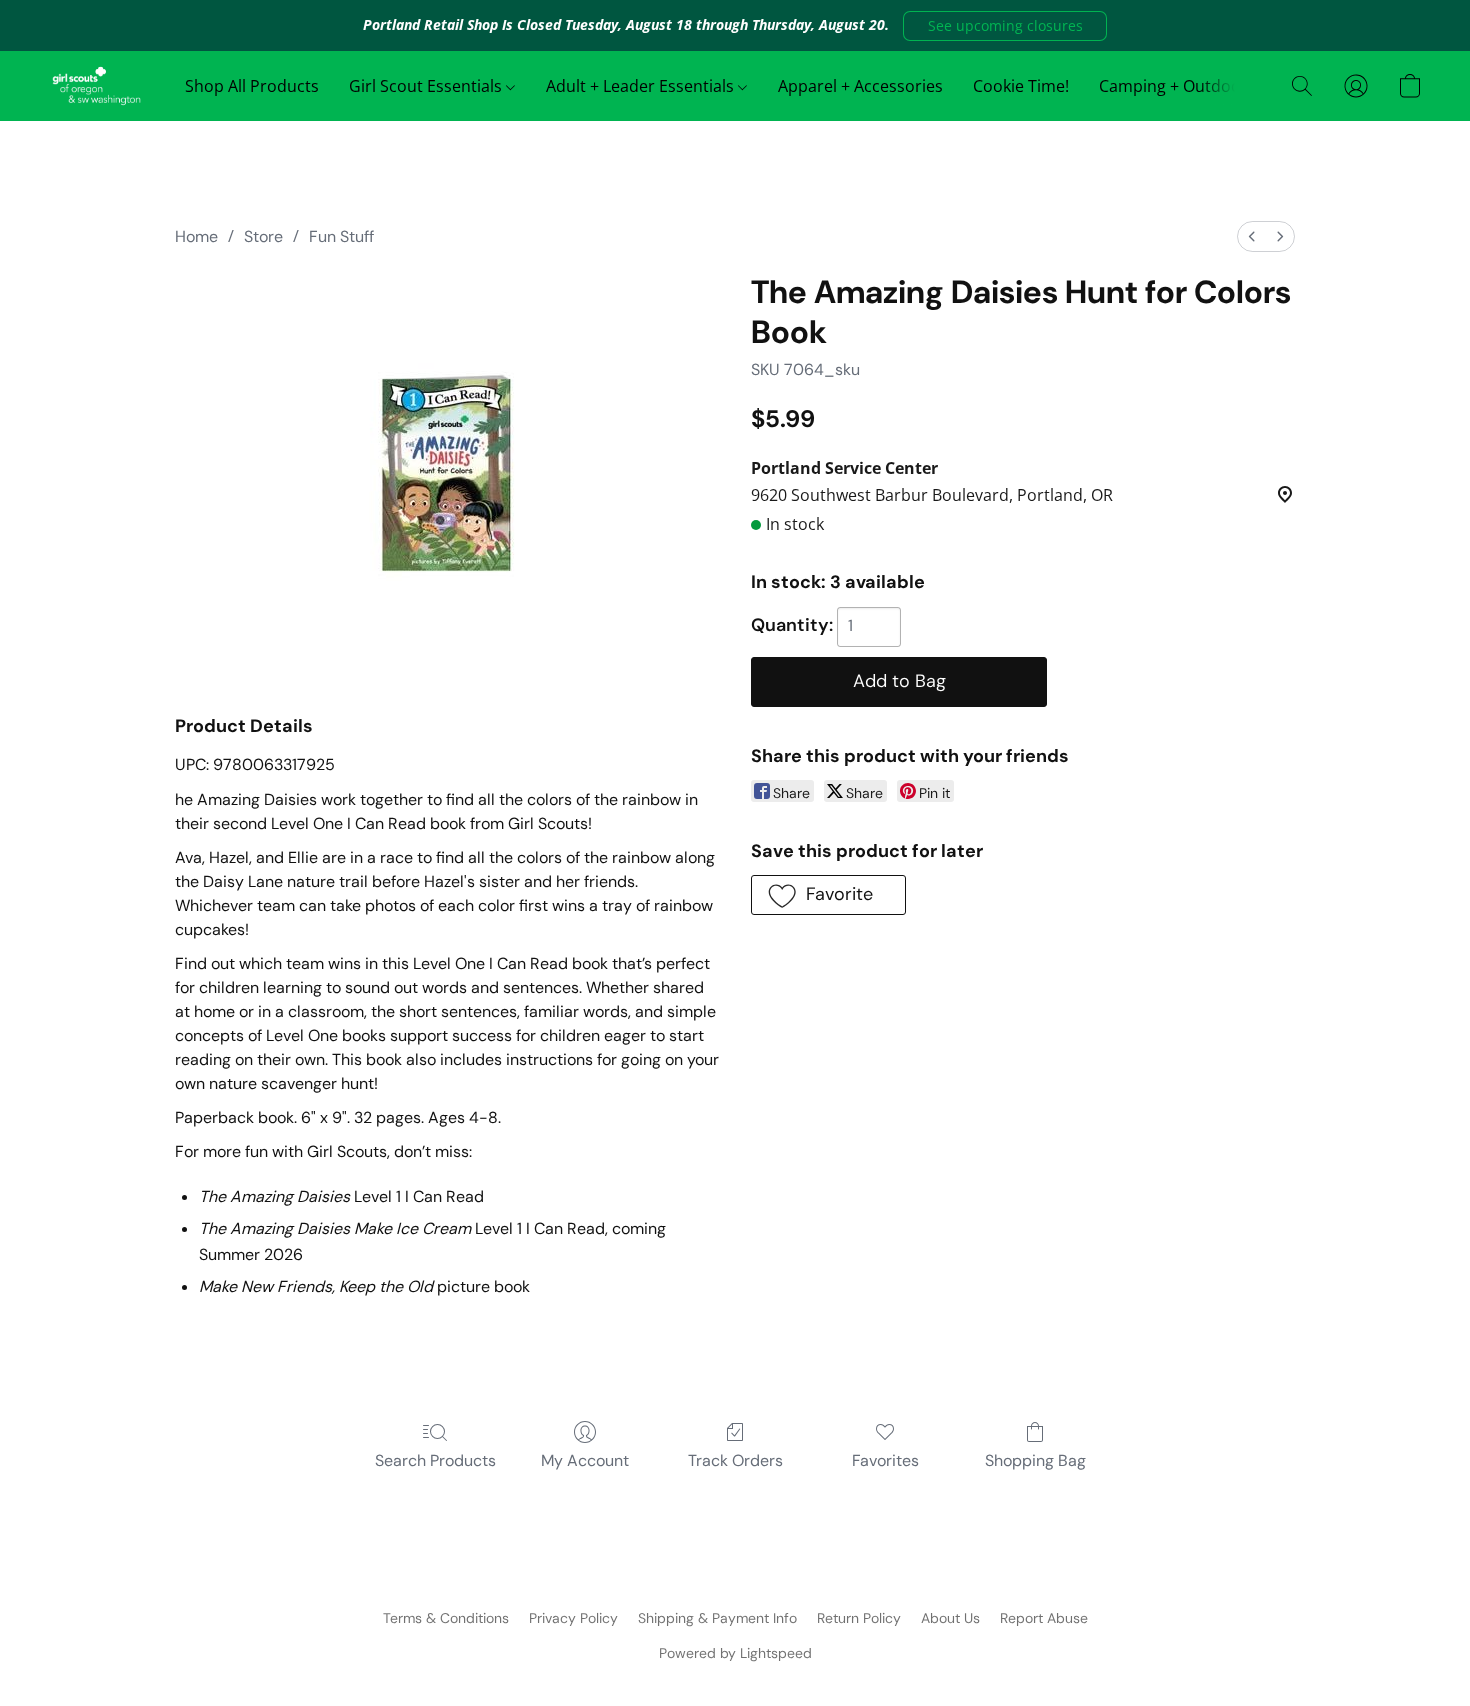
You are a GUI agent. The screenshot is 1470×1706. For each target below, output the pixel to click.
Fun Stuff (341, 236)
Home (196, 236)
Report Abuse (1044, 1618)
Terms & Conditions (446, 1618)
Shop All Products (252, 86)
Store (263, 236)
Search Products (435, 1460)
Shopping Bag (1035, 1460)
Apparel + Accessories (860, 86)
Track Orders (735, 1460)
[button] (1005, 26)
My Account (585, 1460)
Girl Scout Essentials (427, 86)
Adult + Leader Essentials (642, 86)
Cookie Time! (1021, 86)
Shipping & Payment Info (717, 1618)
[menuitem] (1252, 236)
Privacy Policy (573, 1618)
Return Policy (859, 1618)
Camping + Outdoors (1179, 86)
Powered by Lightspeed (735, 1653)
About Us (950, 1618)
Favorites (885, 1460)
